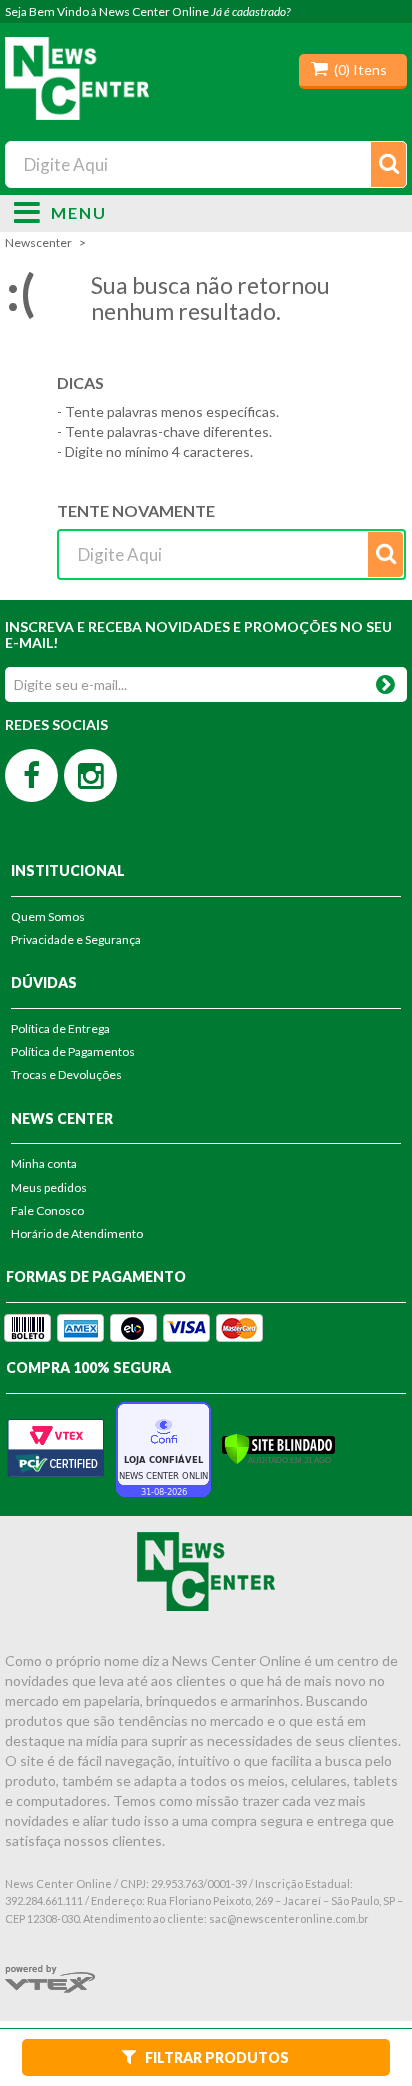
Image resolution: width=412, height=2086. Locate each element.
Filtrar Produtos (217, 2057)
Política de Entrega (60, 1028)
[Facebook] (31, 775)
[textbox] (205, 164)
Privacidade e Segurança (76, 939)
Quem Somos (48, 916)
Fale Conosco (47, 1210)
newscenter (38, 242)
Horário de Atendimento (77, 1233)
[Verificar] (278, 1447)
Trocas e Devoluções (66, 1074)
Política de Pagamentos (73, 1051)
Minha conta (44, 1163)
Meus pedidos (49, 1187)
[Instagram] (90, 775)
